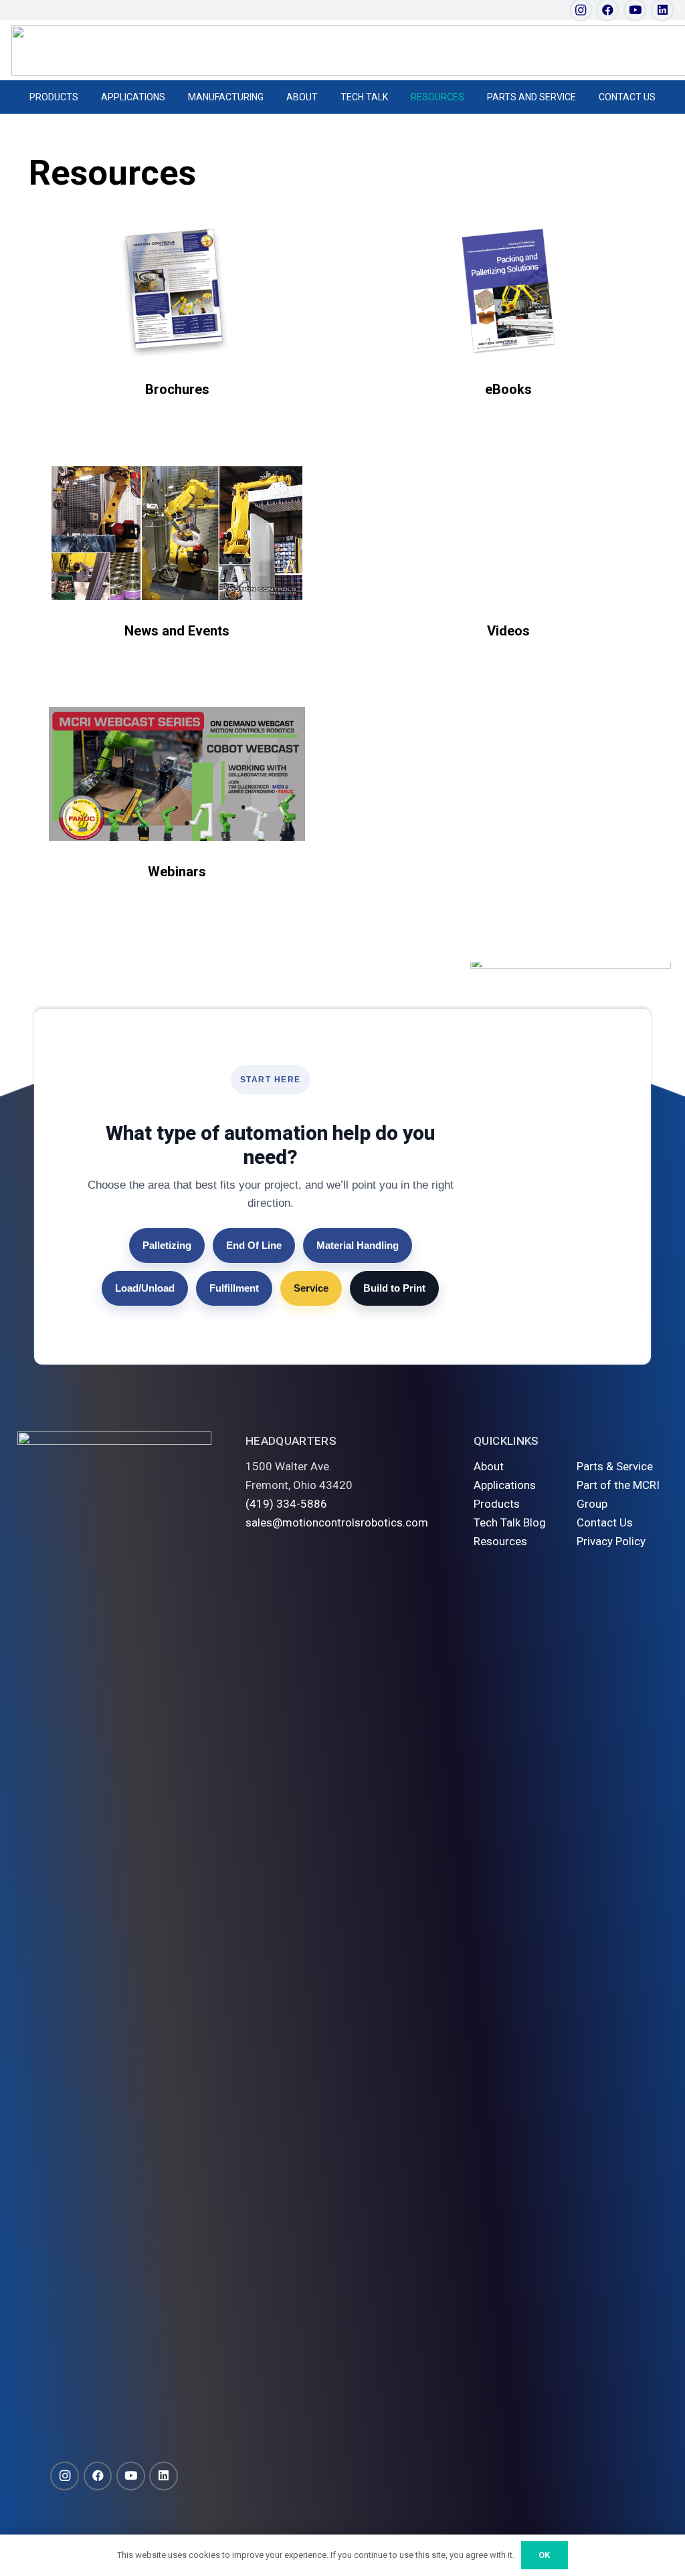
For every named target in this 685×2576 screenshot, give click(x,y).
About (489, 1466)
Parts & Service (615, 1466)
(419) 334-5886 (286, 1504)
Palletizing (167, 1245)
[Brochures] (177, 292)
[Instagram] (65, 2476)
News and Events (177, 631)
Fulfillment (234, 1288)
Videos (508, 631)
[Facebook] (98, 2476)
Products (497, 1504)
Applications (505, 1485)
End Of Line (254, 1245)
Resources (500, 1541)
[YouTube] (131, 2476)
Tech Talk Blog (510, 1522)
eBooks (508, 389)
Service (311, 1288)
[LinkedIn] (164, 2476)
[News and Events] (177, 533)
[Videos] (508, 533)
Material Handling (358, 1245)
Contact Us (605, 1522)
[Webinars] (177, 774)
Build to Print (394, 1288)
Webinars (177, 872)
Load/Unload (145, 1288)
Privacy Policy (611, 1541)
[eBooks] (508, 292)
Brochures (177, 389)
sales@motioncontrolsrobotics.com (337, 1522)
